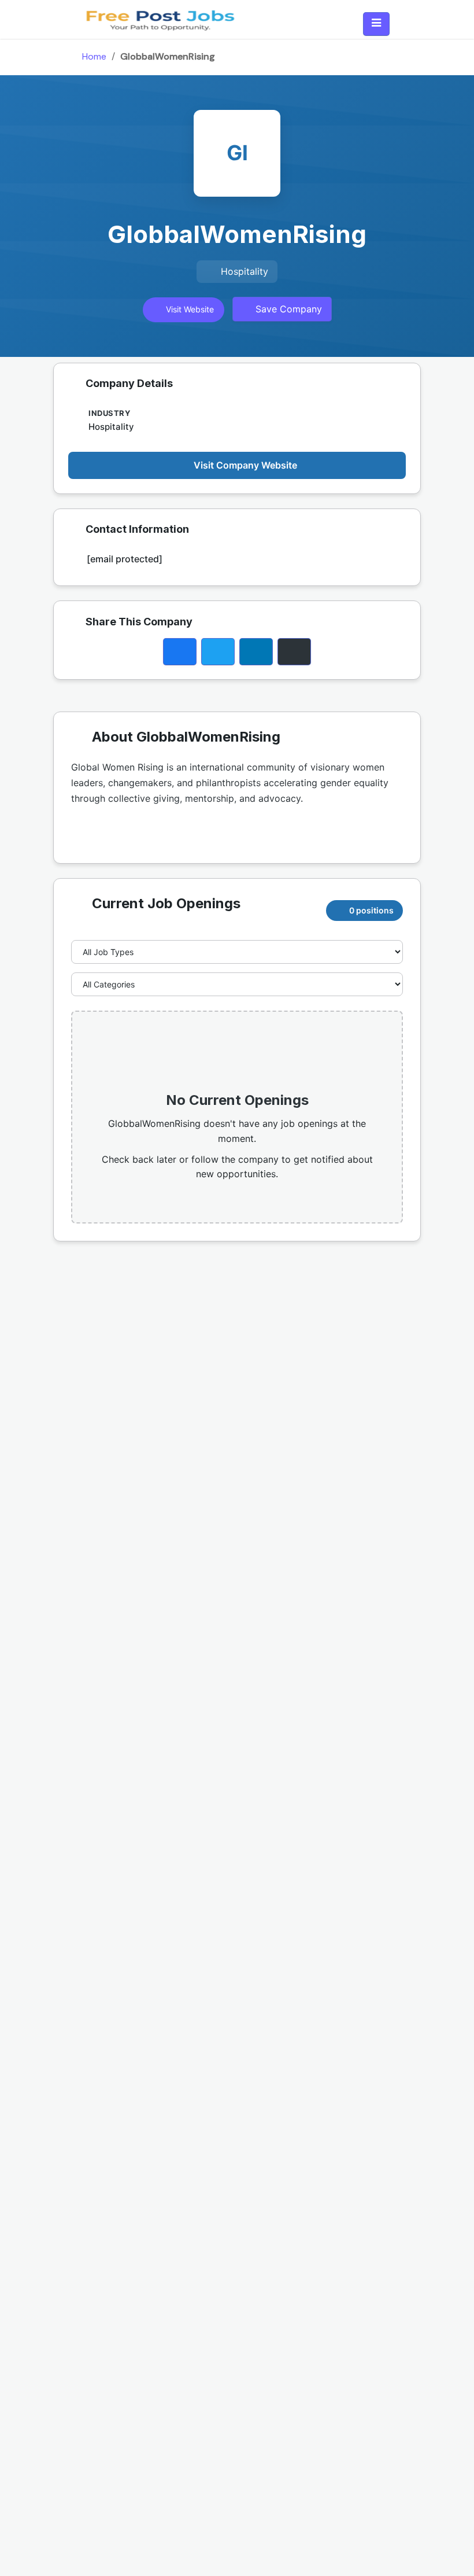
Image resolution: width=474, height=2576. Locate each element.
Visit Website (189, 309)
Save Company (287, 309)
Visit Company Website (245, 465)
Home (94, 56)
